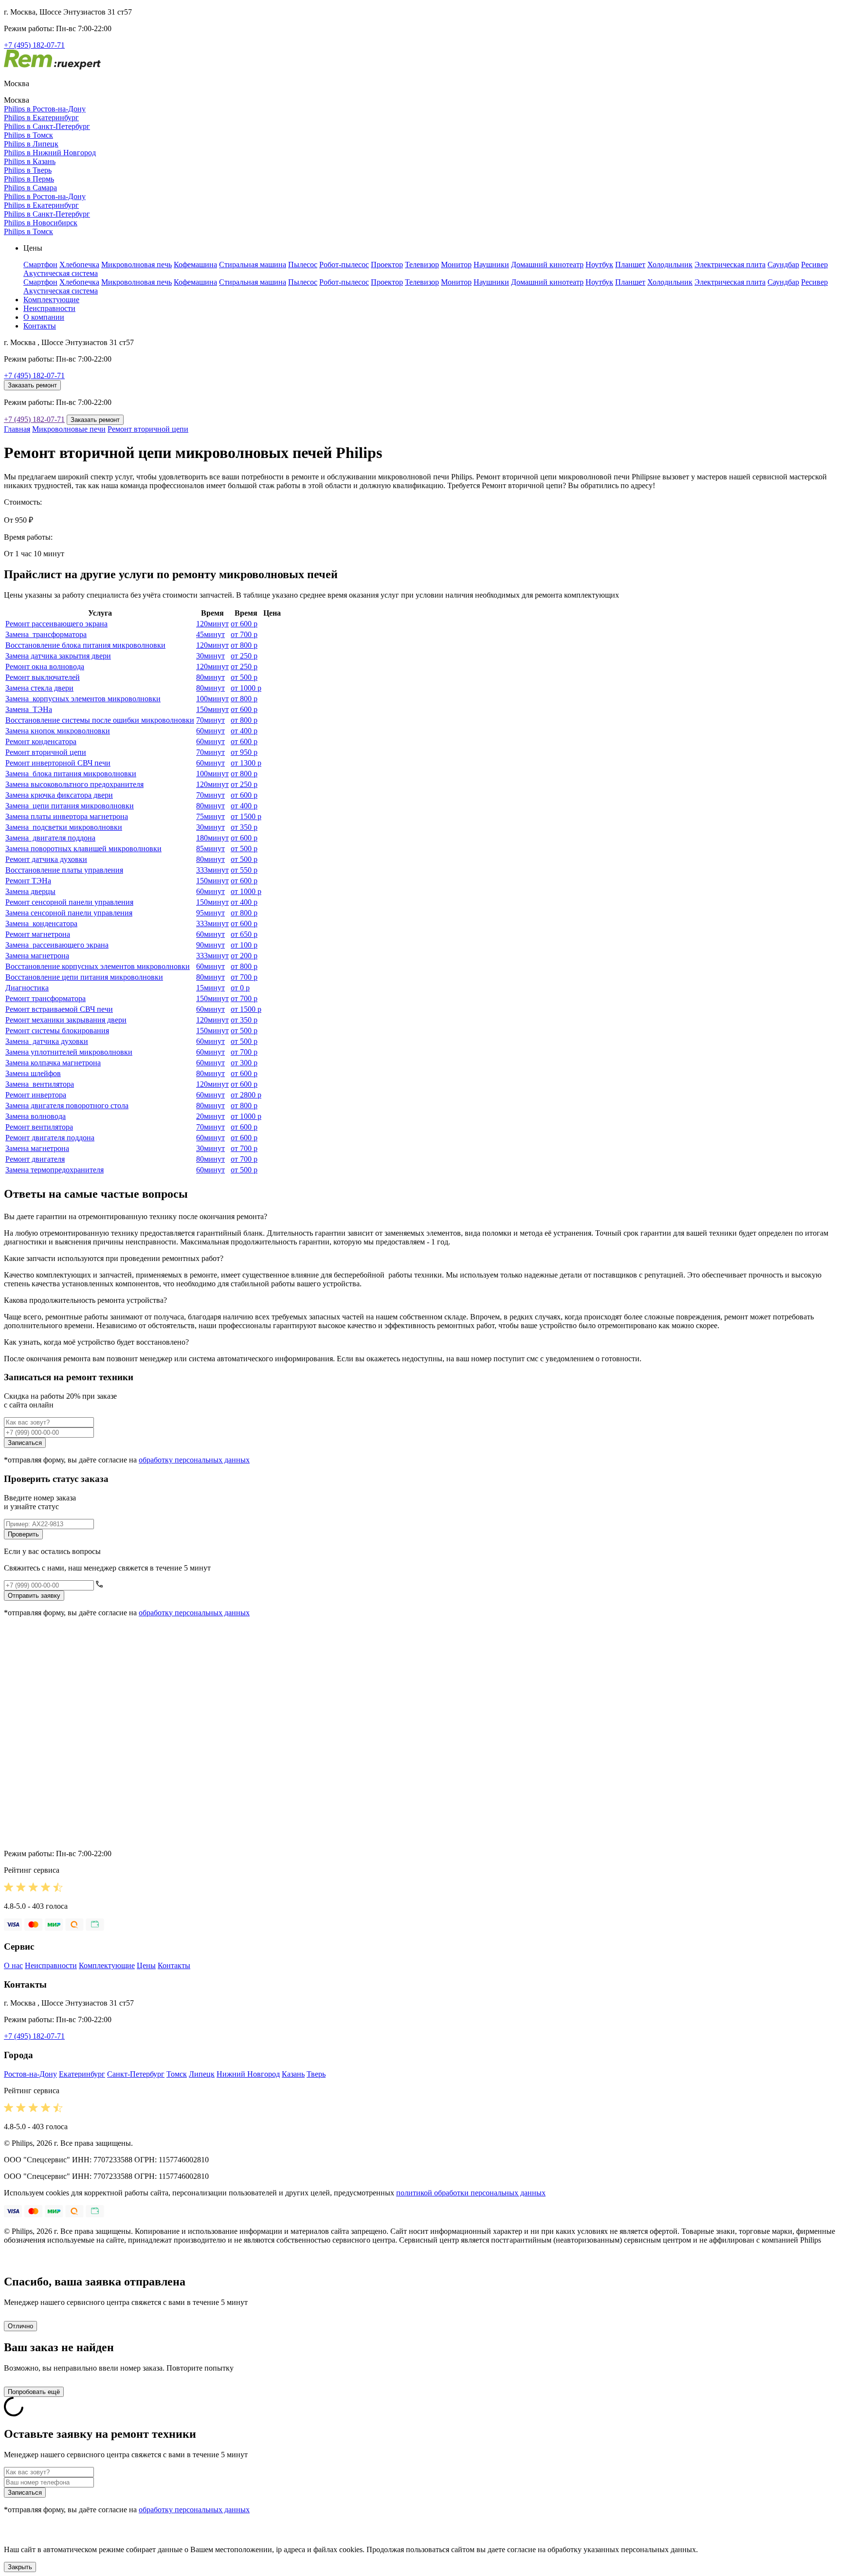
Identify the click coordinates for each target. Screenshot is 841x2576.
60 (210, 731)
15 (210, 988)
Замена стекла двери (39, 688)
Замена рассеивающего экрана (57, 945)
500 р (244, 677)
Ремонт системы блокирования (57, 1031)
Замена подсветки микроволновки (64, 827)
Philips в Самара (30, 188)
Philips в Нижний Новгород (50, 153)
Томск (177, 2074)
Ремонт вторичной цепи (148, 429)
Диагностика (27, 988)
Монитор (456, 265)
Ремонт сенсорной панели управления (69, 902)
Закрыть (20, 2567)
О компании (44, 317)
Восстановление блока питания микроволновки (85, 645)
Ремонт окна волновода (45, 667)
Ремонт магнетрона (38, 934)
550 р (244, 870)
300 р (244, 1063)
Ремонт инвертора (36, 1095)
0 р (240, 988)
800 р (244, 645)
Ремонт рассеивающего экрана (56, 624)
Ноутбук (599, 265)
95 (210, 913)
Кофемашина (195, 265)
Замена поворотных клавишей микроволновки (83, 849)
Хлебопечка (79, 265)
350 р (244, 827)
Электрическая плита (730, 265)
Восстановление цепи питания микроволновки (84, 977)
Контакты (40, 326)
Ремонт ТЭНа (28, 881)
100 (212, 699)
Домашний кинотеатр (547, 265)
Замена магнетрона (37, 956)
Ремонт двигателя (35, 1159)
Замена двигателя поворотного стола (67, 1105)
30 (210, 656)
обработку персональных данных (194, 1460)
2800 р (246, 1095)
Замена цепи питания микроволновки (70, 806)
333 (212, 870)
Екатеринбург (82, 2074)
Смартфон (40, 265)
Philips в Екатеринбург (41, 118)
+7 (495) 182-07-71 (34, 45)
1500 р (246, 816)
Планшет (630, 265)
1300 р (246, 763)
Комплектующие (51, 300)
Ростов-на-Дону (30, 2074)
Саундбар (783, 265)
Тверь (316, 2074)
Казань (293, 2074)
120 (212, 624)
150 (212, 709)
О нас (13, 1965)
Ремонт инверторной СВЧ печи (58, 763)
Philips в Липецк (31, 144)
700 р (244, 634)
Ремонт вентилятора (39, 1127)
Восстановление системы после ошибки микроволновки (100, 720)
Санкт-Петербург (136, 2074)
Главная (17, 429)
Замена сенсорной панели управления (69, 913)
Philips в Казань (30, 161)
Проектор (387, 265)
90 (210, 945)
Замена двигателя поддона (50, 838)
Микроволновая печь (137, 265)
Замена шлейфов (33, 1073)
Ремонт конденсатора (41, 741)
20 (210, 1116)
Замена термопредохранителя (55, 1170)
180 (212, 838)
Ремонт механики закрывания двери (66, 1020)
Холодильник (670, 265)
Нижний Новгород (248, 2074)
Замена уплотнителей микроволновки (69, 1052)
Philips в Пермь (29, 179)
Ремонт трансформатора (46, 998)
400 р (244, 731)
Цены (146, 1965)
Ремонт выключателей (43, 677)
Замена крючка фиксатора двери (59, 795)
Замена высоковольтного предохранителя (74, 784)
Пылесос (303, 265)
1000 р (246, 688)
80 (210, 677)
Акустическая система (61, 273)
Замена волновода (36, 1116)
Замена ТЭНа (29, 709)
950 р (244, 752)
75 (210, 816)
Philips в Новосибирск (41, 223)
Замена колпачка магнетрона (53, 1063)
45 (210, 634)
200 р (244, 956)
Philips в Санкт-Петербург (47, 126)
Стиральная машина (253, 265)
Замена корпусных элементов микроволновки (83, 699)
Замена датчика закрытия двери (58, 656)
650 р (244, 934)
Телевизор (422, 265)
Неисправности (49, 308)
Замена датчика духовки (47, 1041)
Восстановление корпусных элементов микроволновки (98, 966)
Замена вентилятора (40, 1084)
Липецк (202, 2074)
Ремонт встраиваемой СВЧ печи (59, 1009)
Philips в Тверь (28, 170)
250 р (244, 656)
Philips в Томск (28, 135)
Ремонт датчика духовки (46, 859)
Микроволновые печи (69, 429)
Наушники (491, 265)
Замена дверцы (30, 891)
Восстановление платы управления (64, 870)
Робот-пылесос (344, 265)
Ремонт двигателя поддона (50, 1138)
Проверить (23, 1534)
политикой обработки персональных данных (471, 2193)
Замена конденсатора (41, 923)
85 (210, 849)
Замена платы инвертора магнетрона (67, 816)
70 (210, 720)
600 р (244, 624)
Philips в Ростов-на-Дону (45, 109)
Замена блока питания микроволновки (71, 774)
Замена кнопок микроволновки (58, 731)
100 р (244, 945)
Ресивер (814, 265)
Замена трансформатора (46, 634)
